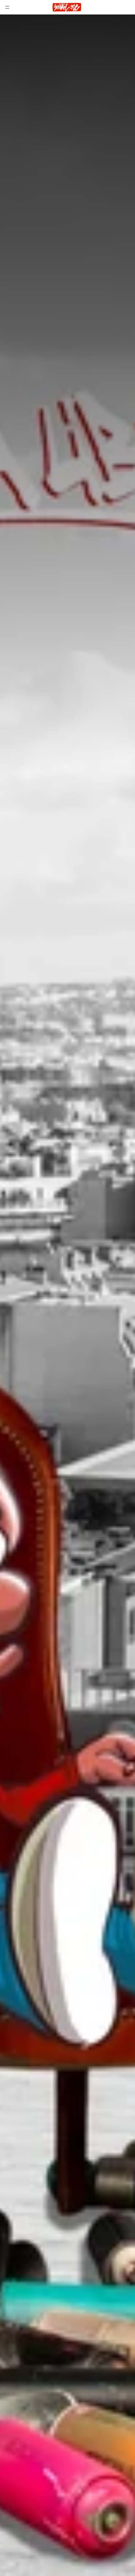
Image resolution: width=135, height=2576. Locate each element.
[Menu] (7, 7)
